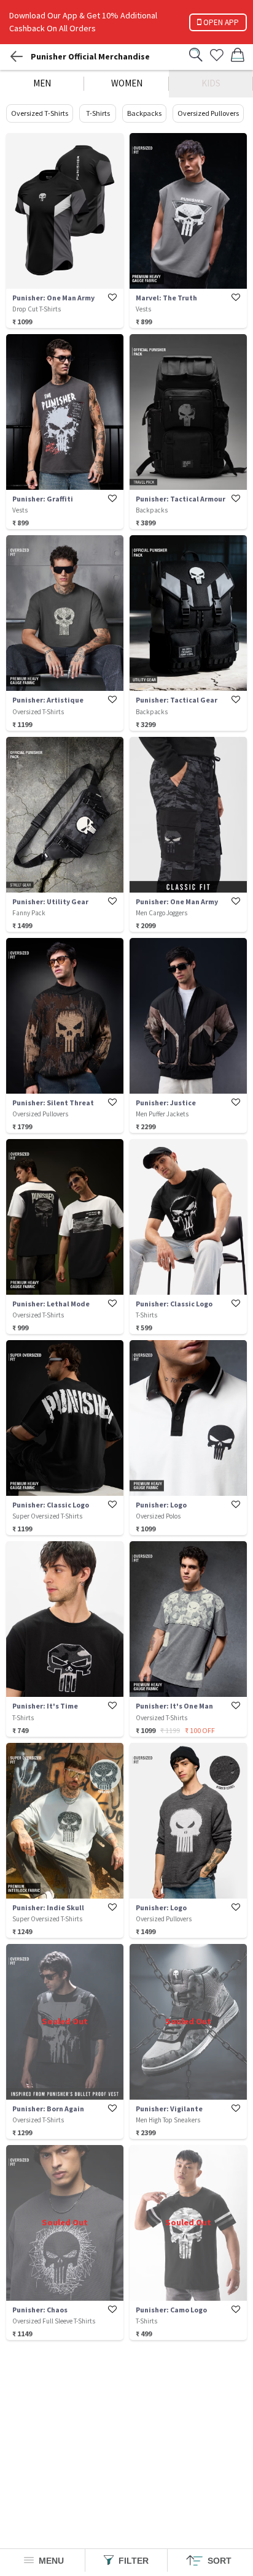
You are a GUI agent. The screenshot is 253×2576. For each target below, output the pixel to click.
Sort (218, 2561)
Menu (50, 2561)
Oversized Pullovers (208, 113)
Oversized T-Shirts (40, 113)
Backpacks (144, 113)
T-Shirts (98, 113)
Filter (132, 2561)
